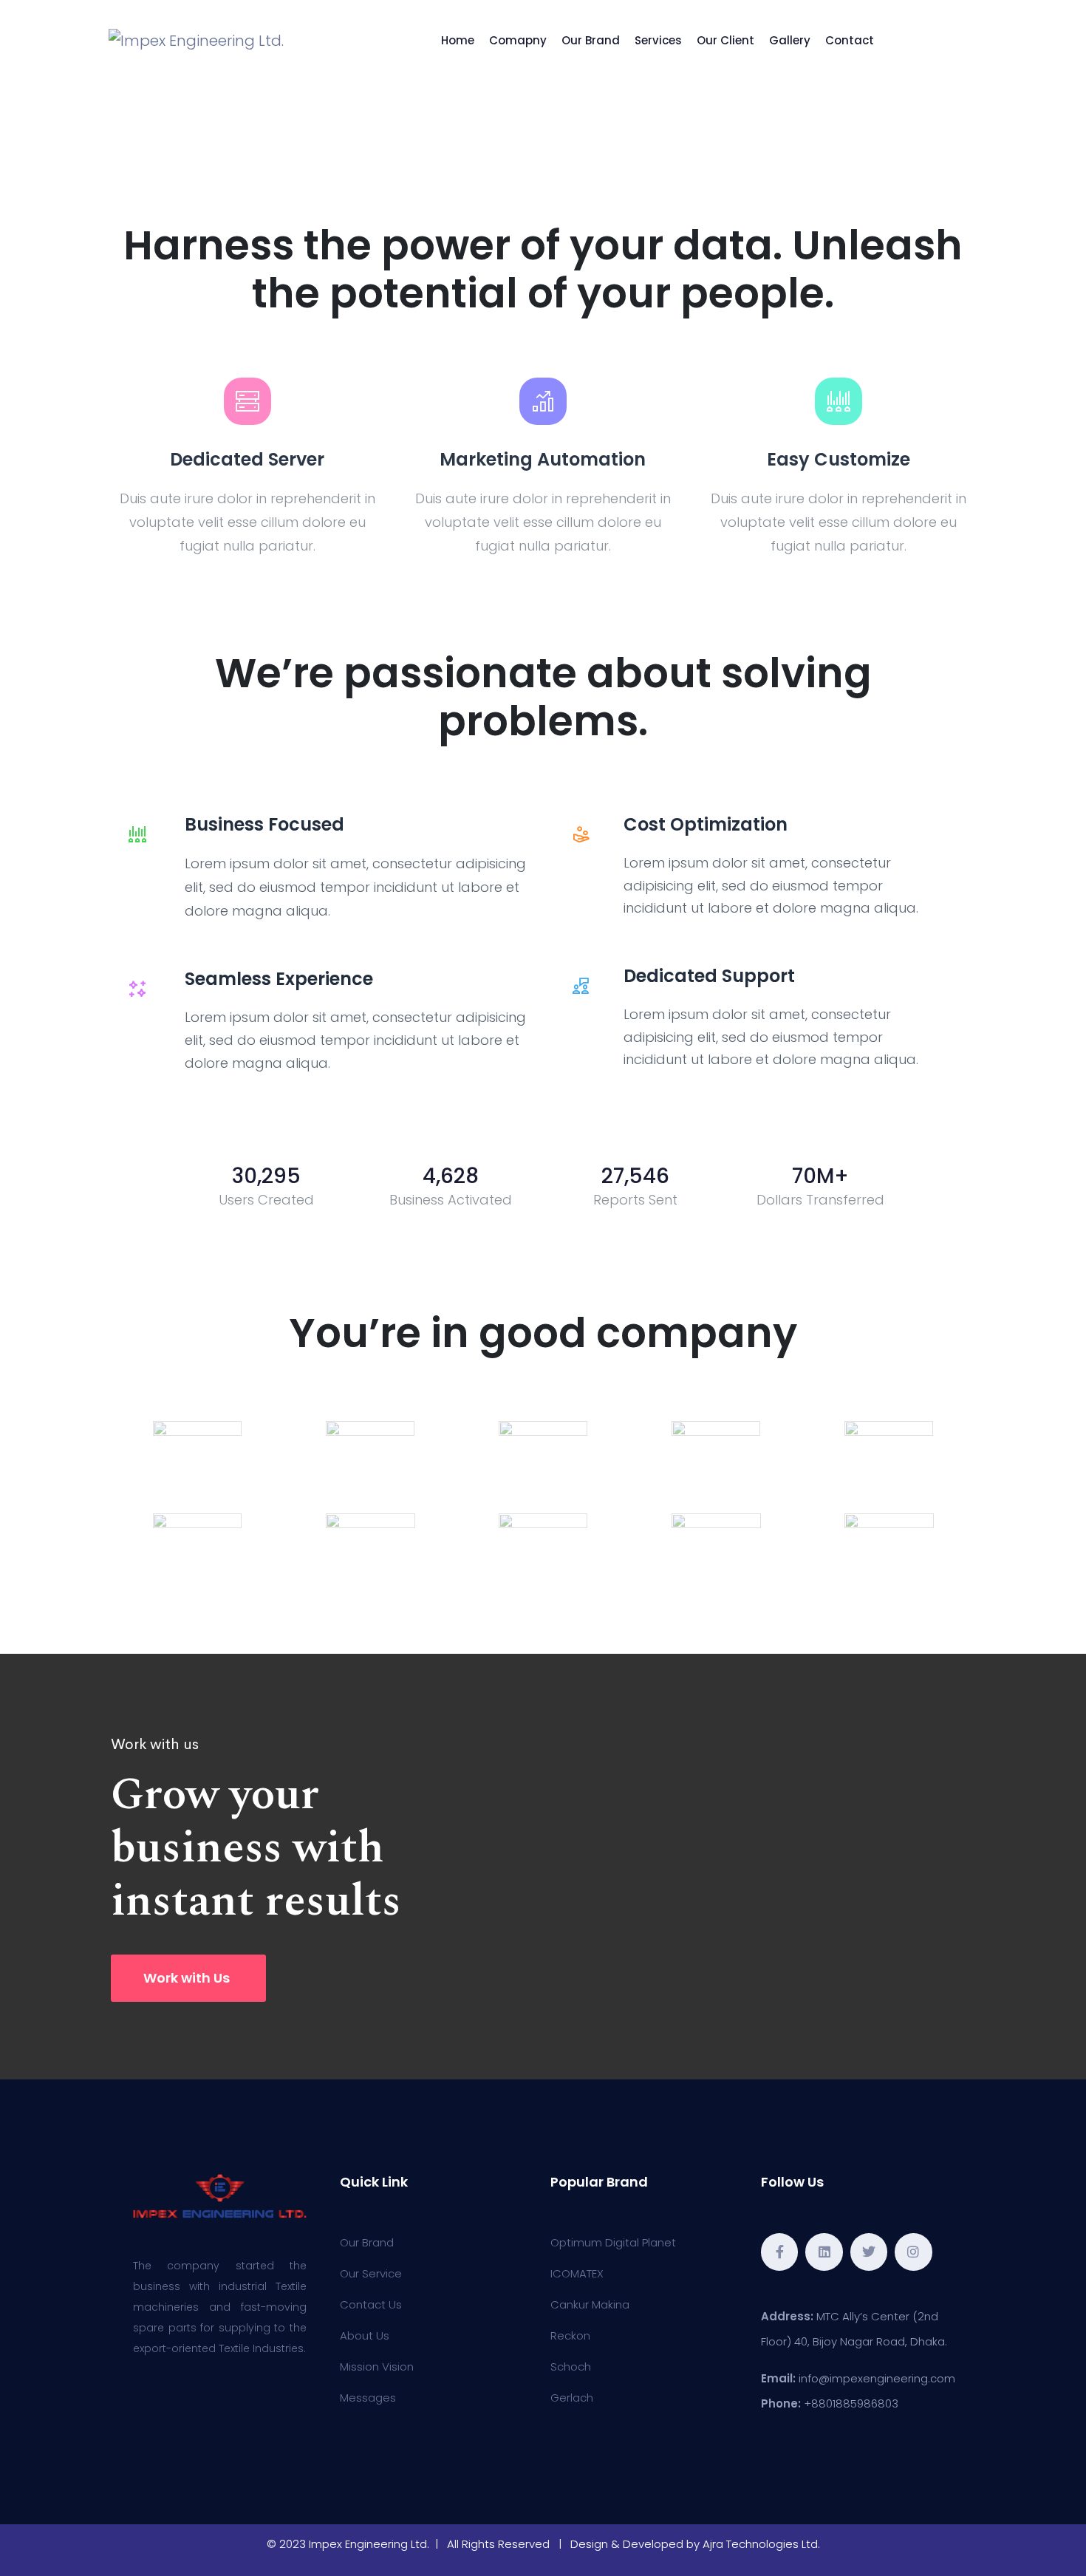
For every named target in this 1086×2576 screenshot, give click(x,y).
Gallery (790, 40)
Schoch (571, 2367)
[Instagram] (913, 2252)
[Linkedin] (824, 2252)
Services (658, 40)
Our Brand (591, 40)
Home (458, 40)
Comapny (518, 40)
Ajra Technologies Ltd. (761, 2544)
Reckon (570, 2335)
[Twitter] (869, 2252)
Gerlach (572, 2398)
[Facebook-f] (779, 2252)
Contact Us (371, 2304)
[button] (188, 1978)
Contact (850, 40)
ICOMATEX (577, 2273)
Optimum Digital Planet (613, 2242)
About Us (365, 2335)
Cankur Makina (590, 2304)
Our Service (371, 2273)
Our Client (725, 40)
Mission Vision (377, 2367)
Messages (368, 2398)
